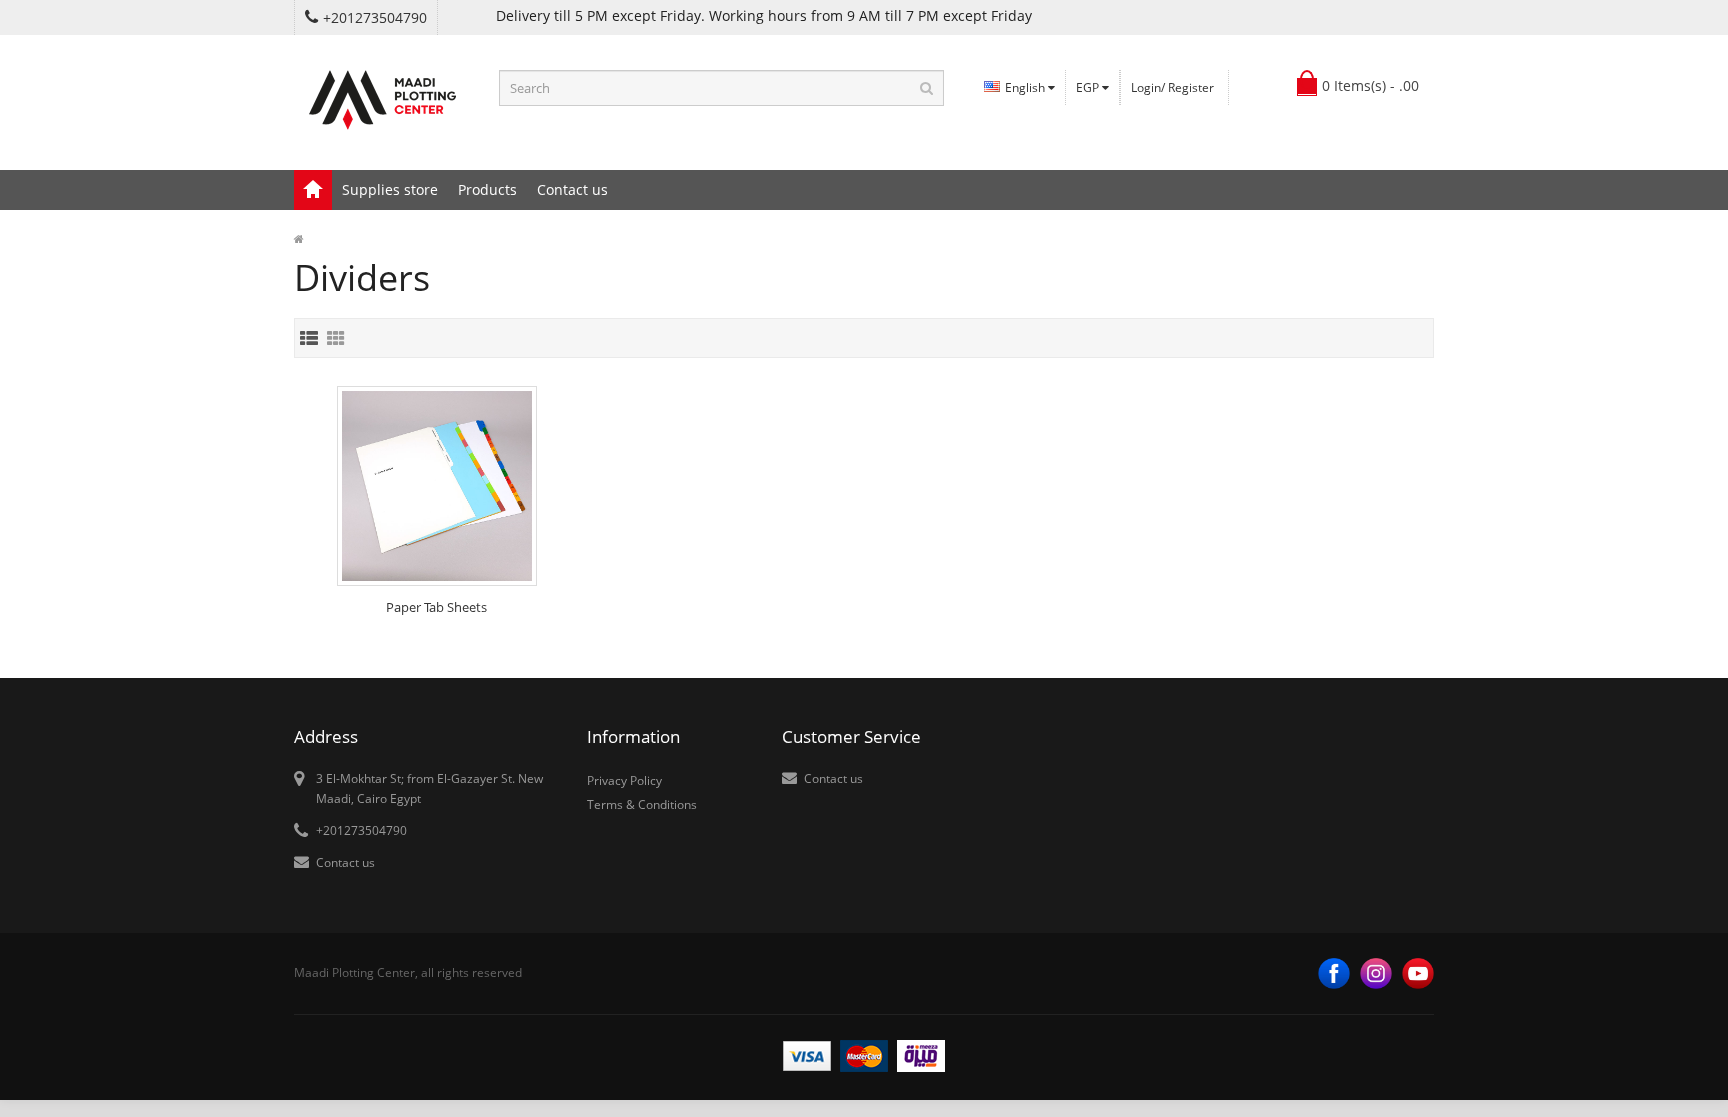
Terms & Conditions (642, 804)
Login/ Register (1172, 87)
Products (487, 189)
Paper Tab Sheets (436, 607)
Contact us (572, 189)
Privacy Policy (624, 780)
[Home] (313, 190)
